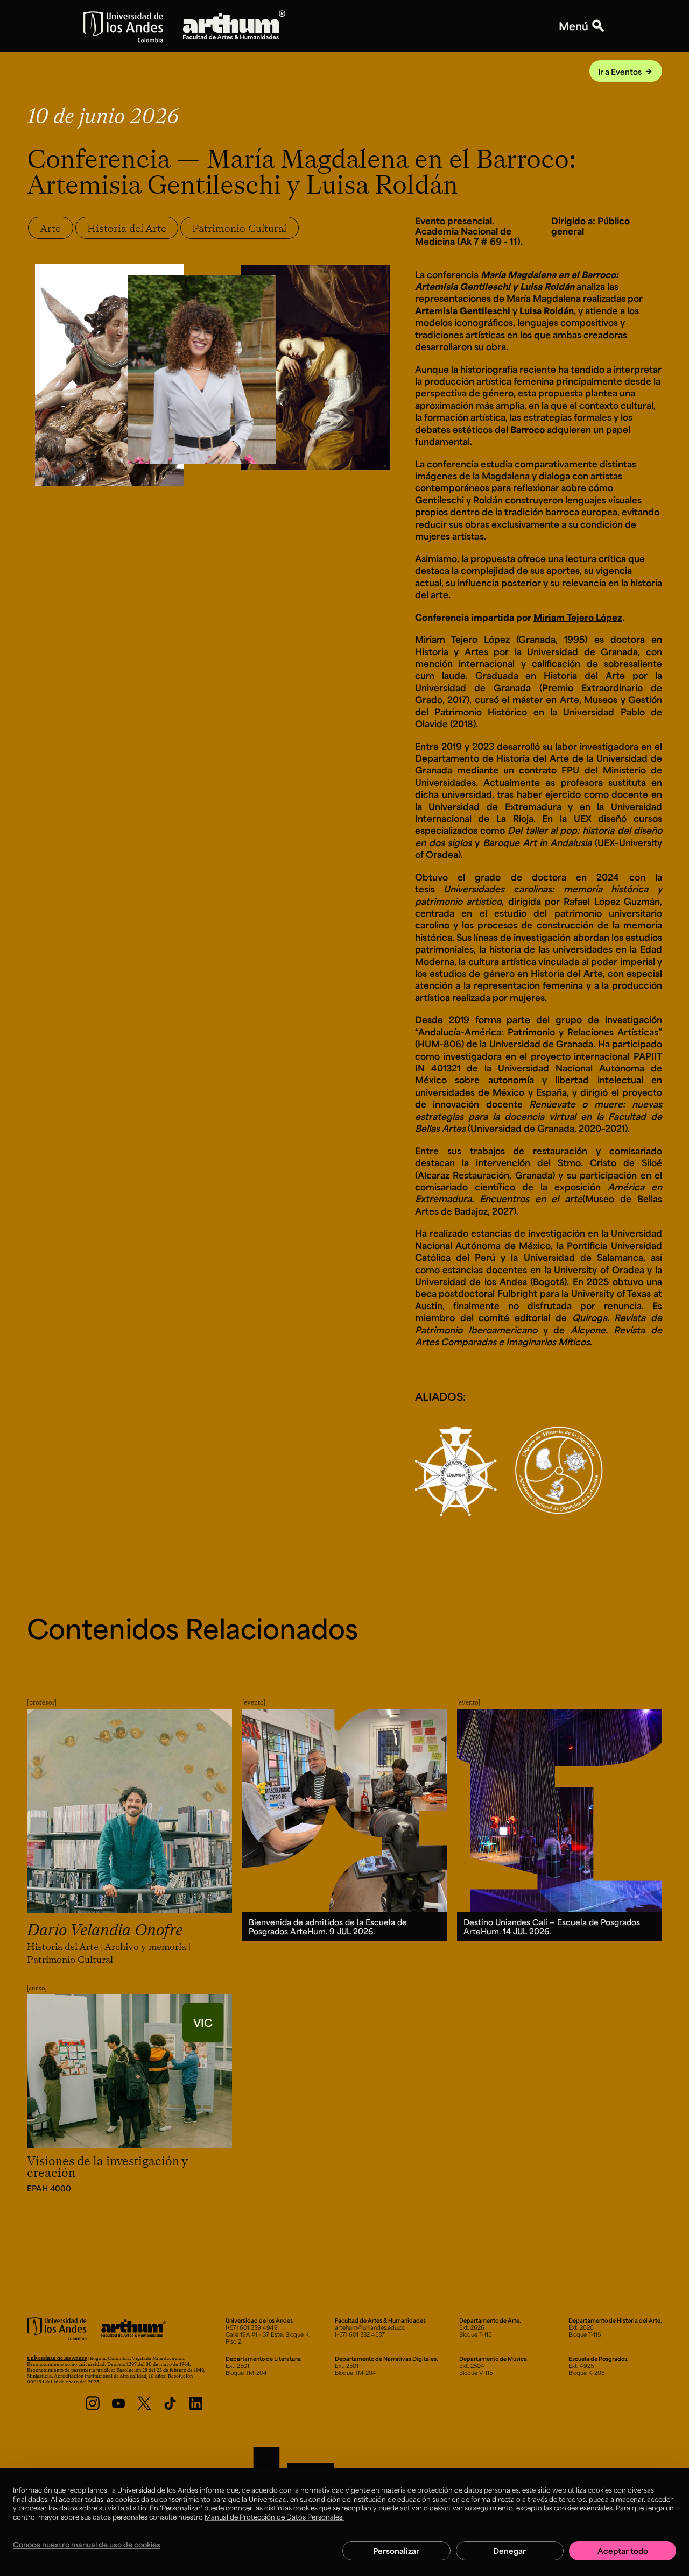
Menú (574, 26)
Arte (50, 228)
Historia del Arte (127, 228)
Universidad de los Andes (57, 2358)
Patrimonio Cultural (239, 228)
